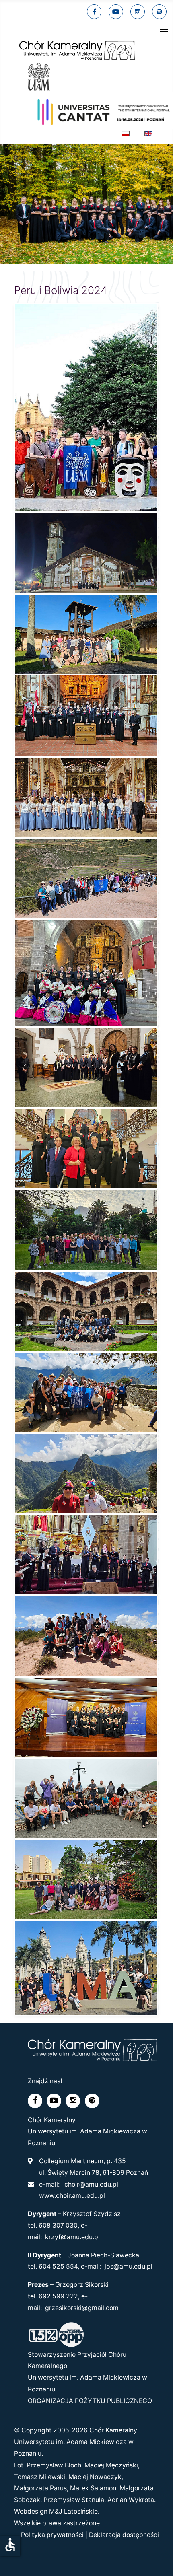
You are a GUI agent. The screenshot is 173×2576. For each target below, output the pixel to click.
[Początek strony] (158, 2560)
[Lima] (86, 1968)
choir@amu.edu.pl (91, 2184)
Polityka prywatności (52, 2535)
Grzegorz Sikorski (82, 2285)
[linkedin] (138, 12)
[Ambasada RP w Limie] (86, 1880)
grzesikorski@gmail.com (82, 2308)
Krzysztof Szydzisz (92, 2214)
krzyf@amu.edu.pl (72, 2237)
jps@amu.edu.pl (129, 2266)
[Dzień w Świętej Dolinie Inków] (86, 879)
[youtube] (116, 12)
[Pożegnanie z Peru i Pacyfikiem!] (86, 1798)
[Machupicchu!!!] (86, 1392)
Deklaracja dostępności (124, 2535)
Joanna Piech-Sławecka (103, 2255)
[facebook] (94, 12)
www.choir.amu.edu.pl (72, 2196)
